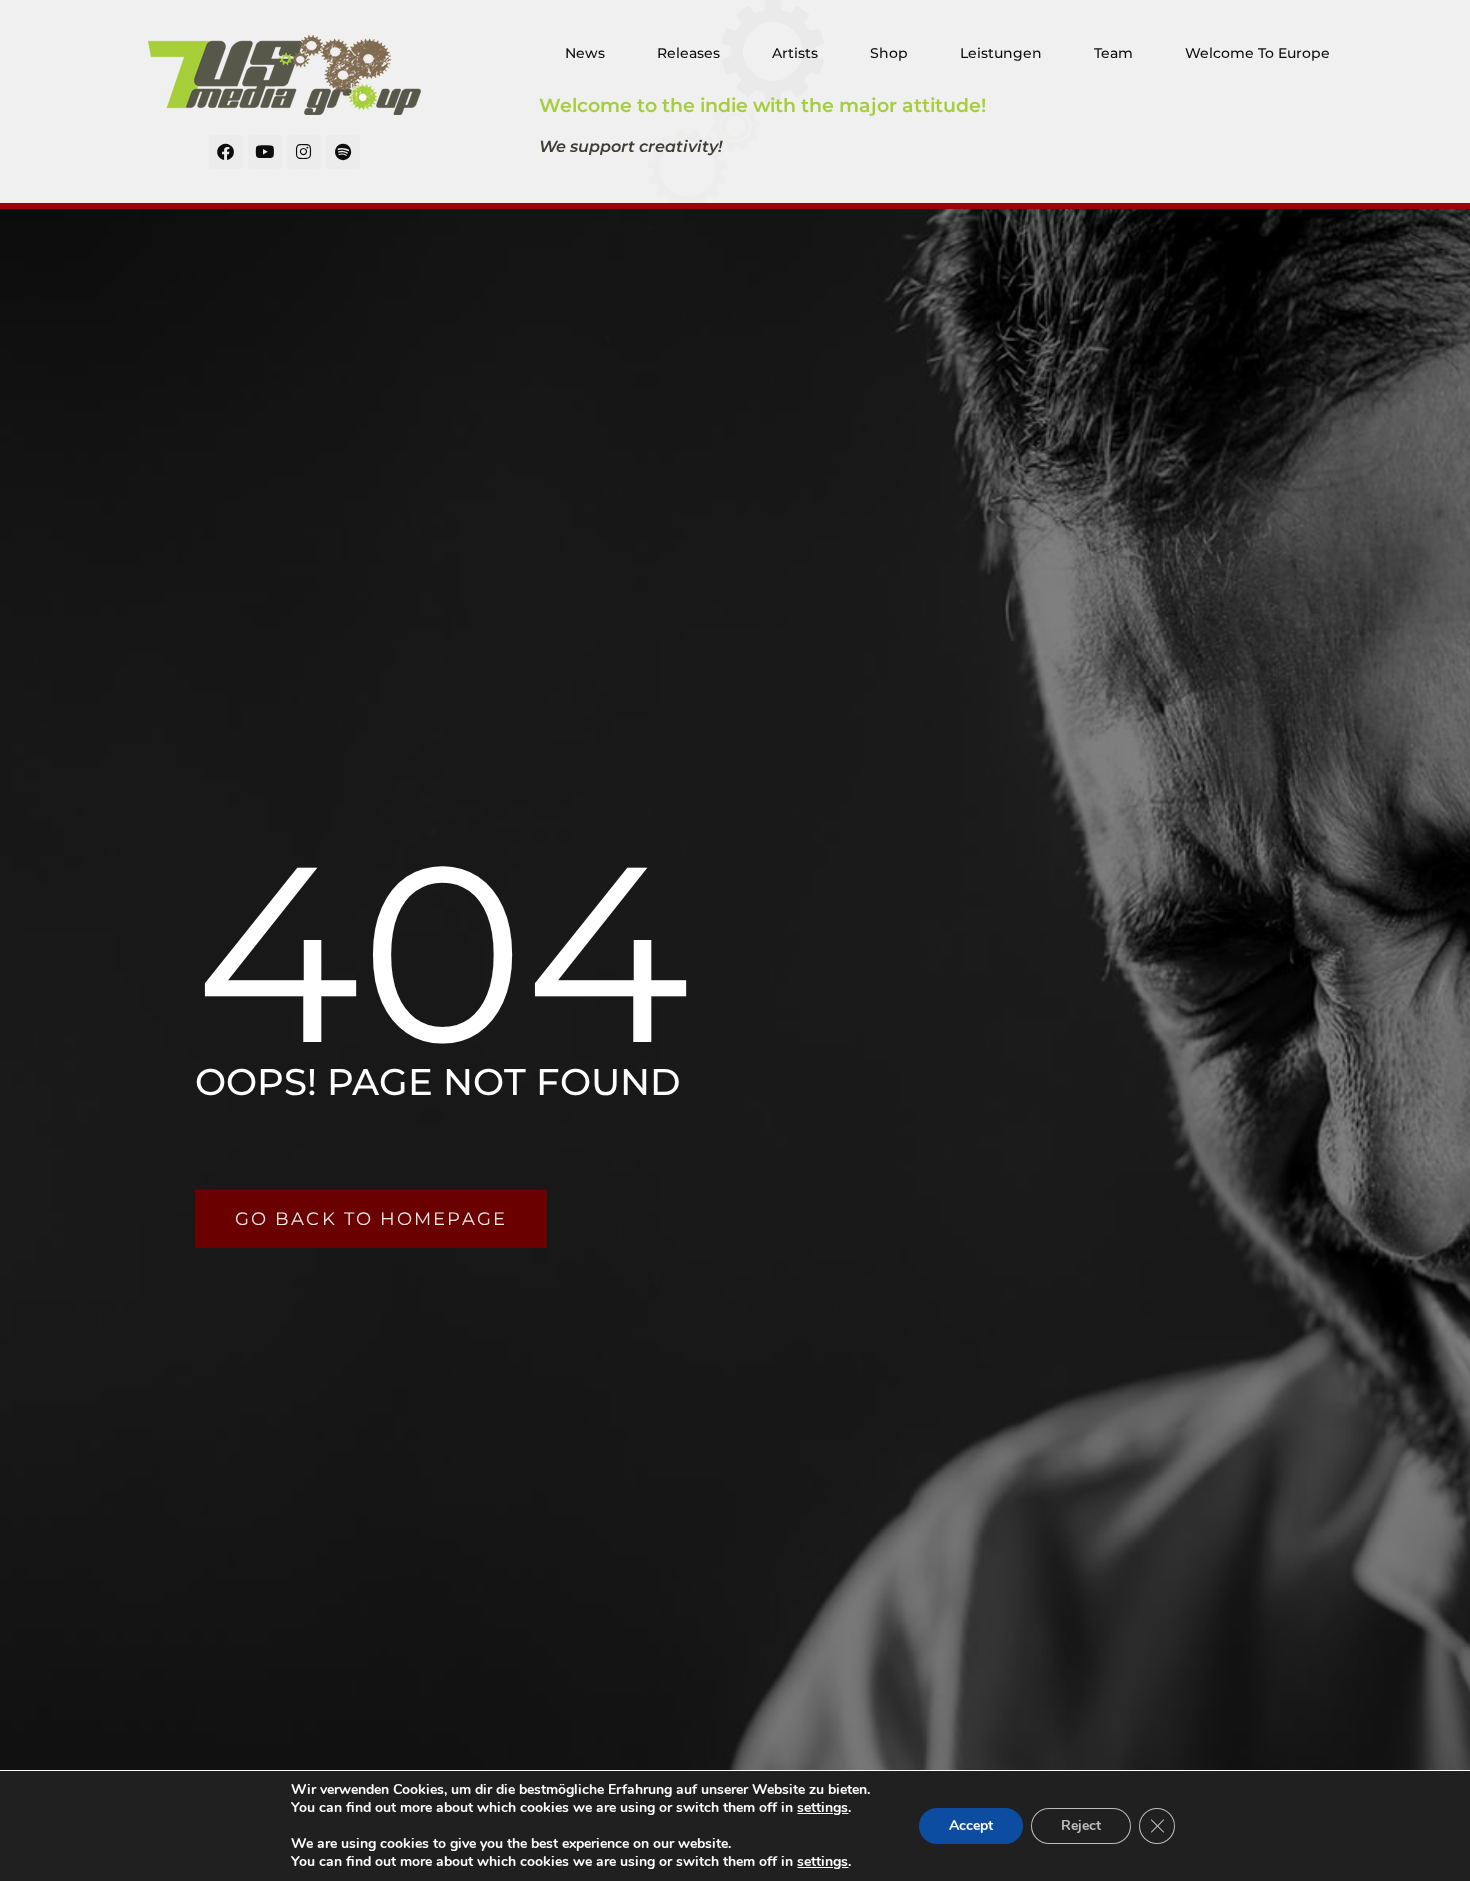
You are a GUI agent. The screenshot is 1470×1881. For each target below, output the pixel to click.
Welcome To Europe (1257, 53)
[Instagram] (304, 152)
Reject (1081, 1825)
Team (1113, 53)
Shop (889, 53)
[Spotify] (343, 152)
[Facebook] (226, 152)
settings (822, 1808)
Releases (688, 53)
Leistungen (1001, 53)
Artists (795, 53)
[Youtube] (265, 152)
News (585, 53)
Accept (971, 1825)
